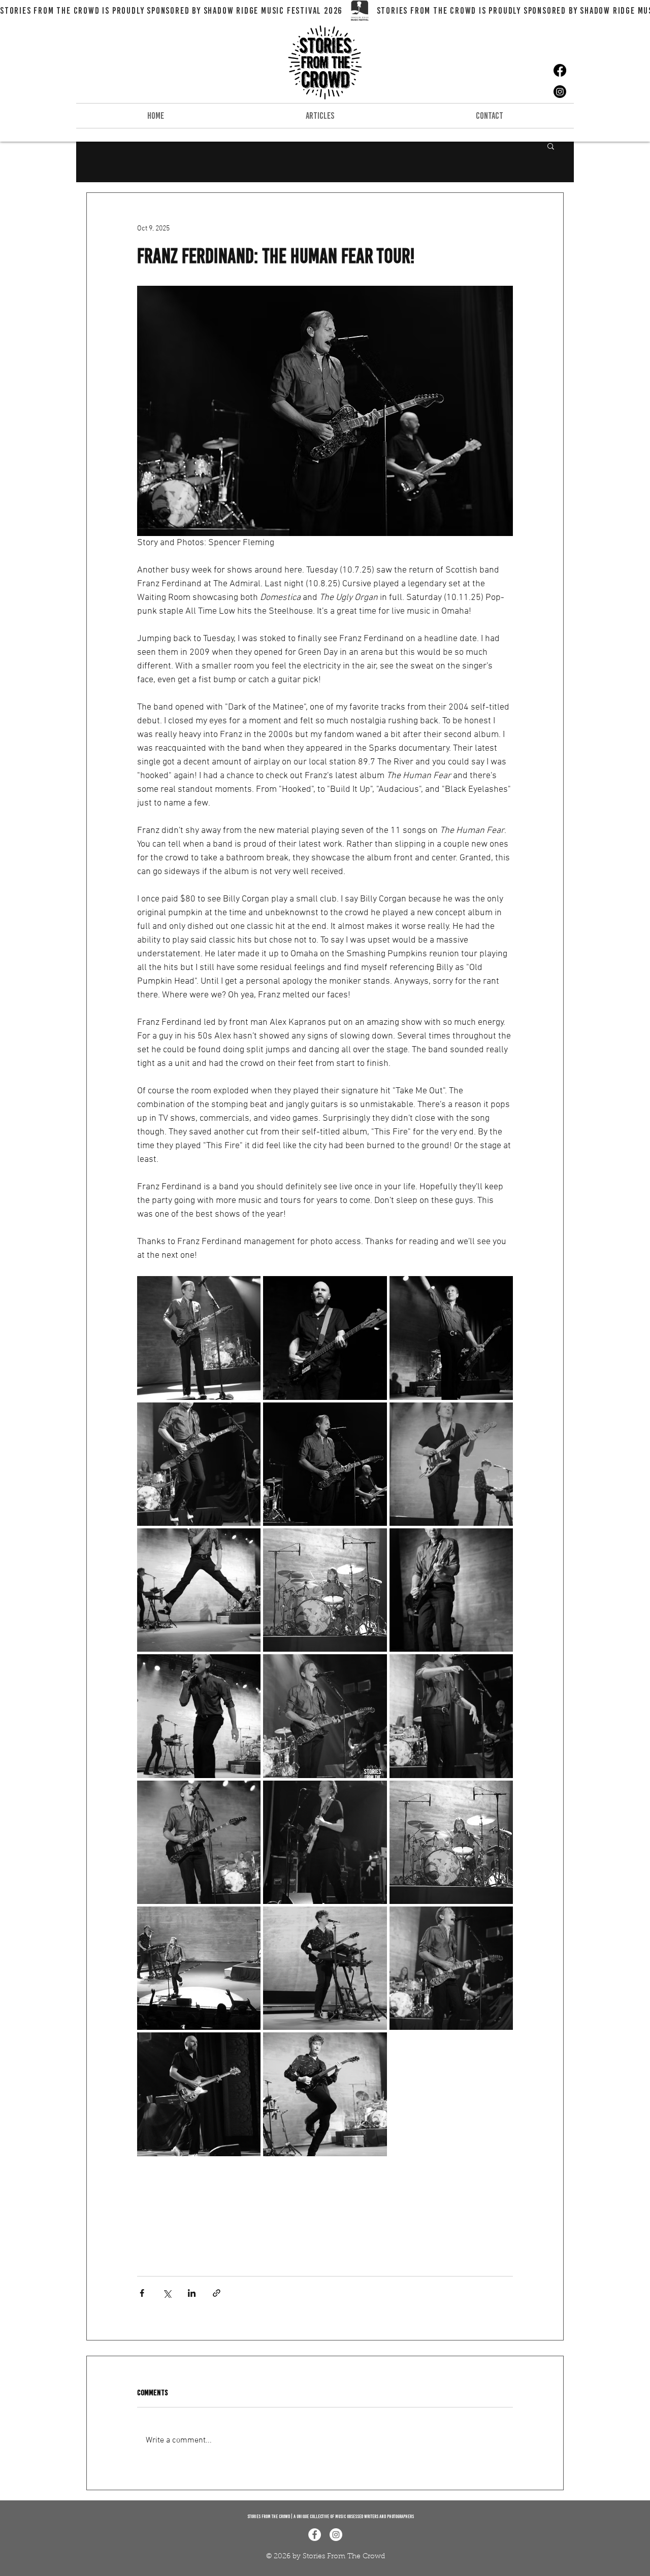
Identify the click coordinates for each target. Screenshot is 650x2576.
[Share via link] (217, 2293)
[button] (551, 146)
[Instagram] (560, 92)
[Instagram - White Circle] (336, 2535)
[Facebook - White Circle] (315, 2535)
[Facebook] (560, 70)
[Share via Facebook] (142, 2293)
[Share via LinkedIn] (192, 2293)
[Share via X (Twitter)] (167, 2293)
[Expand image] (199, 1338)
